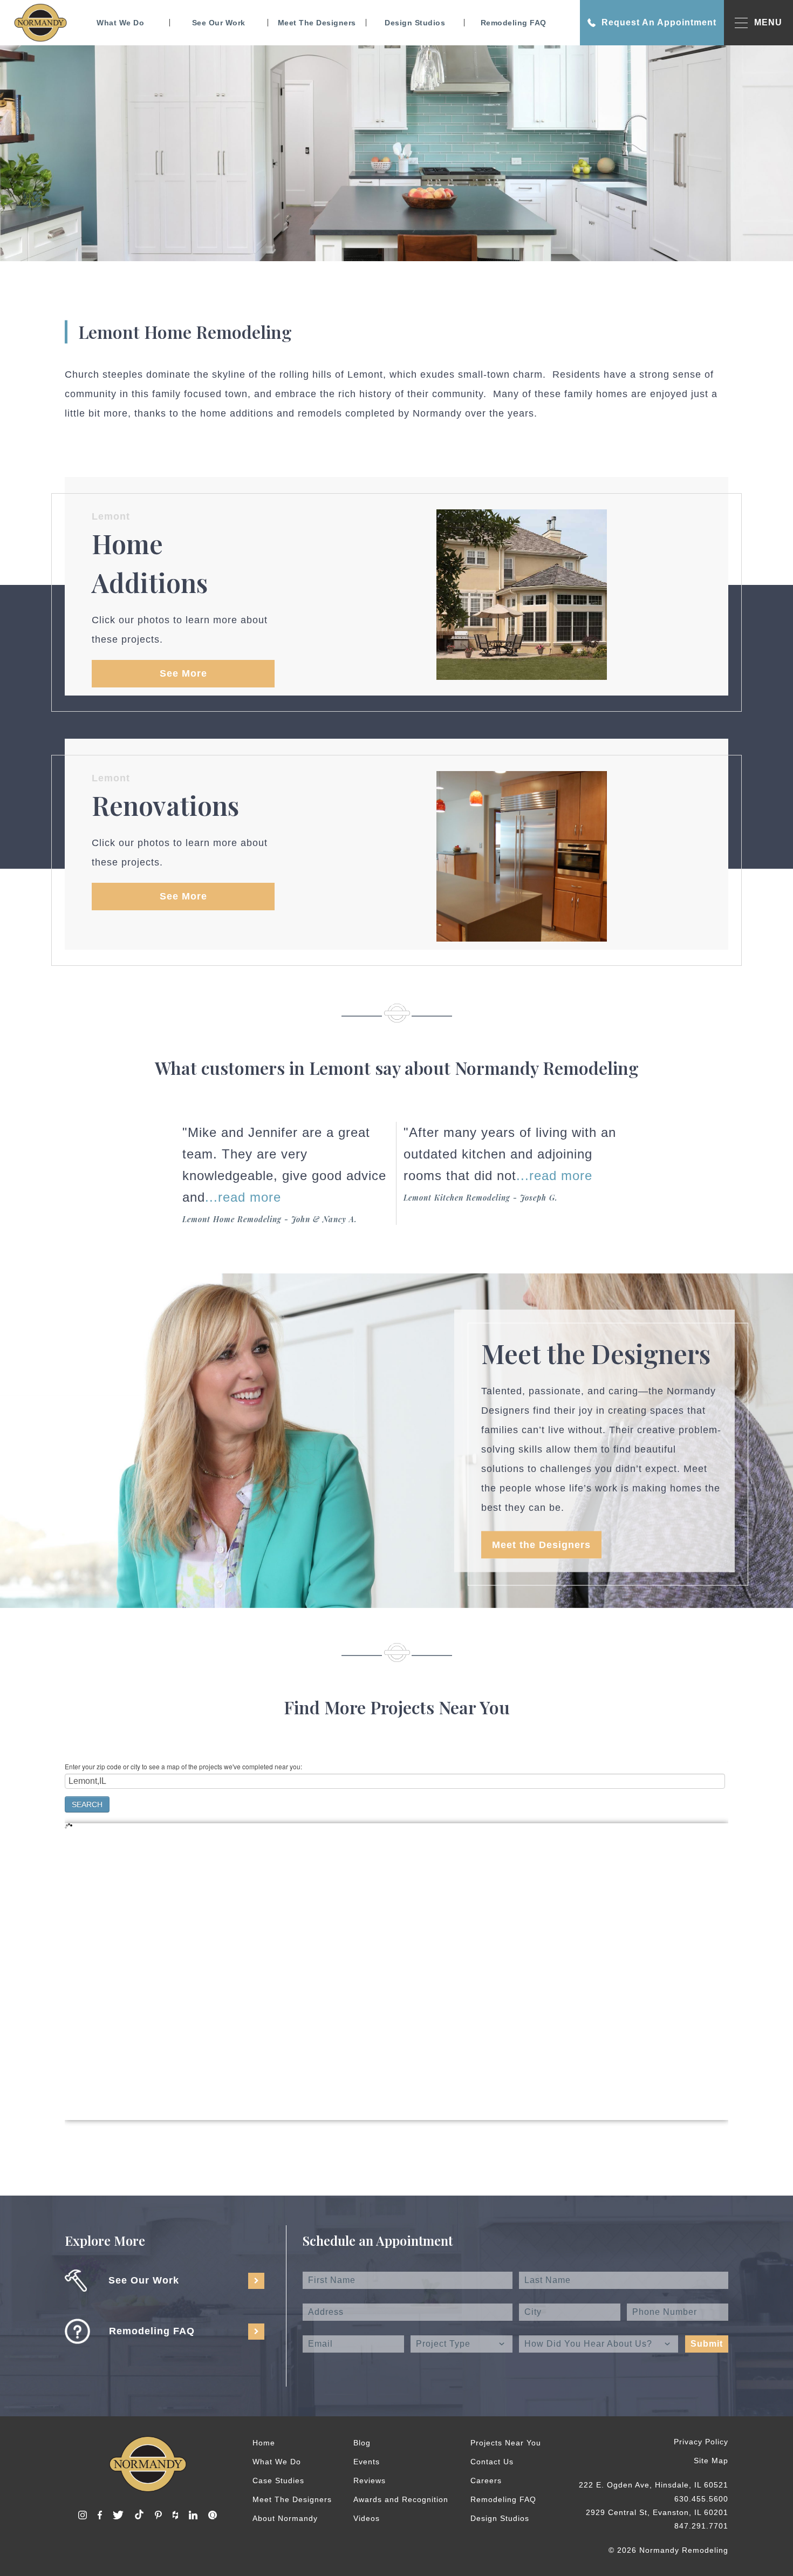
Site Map (711, 2461)
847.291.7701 (701, 2526)
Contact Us (492, 2462)
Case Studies (278, 2480)
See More (183, 673)
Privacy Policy (701, 2442)
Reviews (370, 2480)
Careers (486, 2480)
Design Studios (415, 23)
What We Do (120, 23)
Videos (367, 2518)
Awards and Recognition (401, 2499)
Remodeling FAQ (514, 23)
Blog (362, 2443)
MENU (768, 22)
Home (264, 2443)
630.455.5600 (701, 2499)
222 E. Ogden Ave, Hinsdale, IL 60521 (654, 2485)
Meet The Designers (317, 23)
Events (367, 2462)
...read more (243, 1197)
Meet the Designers (541, 1545)
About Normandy (285, 2518)
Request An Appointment (659, 22)
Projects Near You (506, 2443)
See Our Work (219, 23)
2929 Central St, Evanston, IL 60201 (657, 2512)
